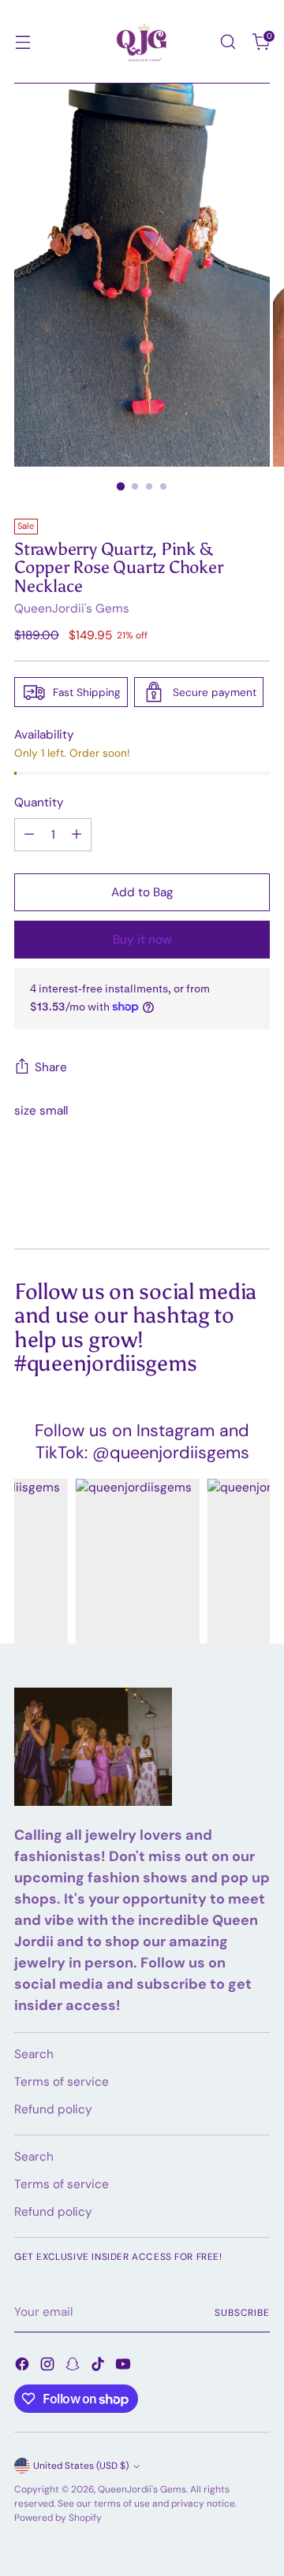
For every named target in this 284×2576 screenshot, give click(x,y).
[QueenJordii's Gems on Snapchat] (74, 2367)
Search (34, 2054)
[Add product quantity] (77, 835)
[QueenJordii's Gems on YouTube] (125, 2367)
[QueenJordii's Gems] (142, 42)
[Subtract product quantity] (29, 835)
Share (51, 1067)
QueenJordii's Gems (72, 609)
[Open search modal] (228, 42)
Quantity (39, 802)
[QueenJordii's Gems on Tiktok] (99, 2367)
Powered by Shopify (58, 2518)
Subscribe (242, 2313)
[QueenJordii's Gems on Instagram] (49, 2367)
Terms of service (62, 2082)
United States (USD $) (81, 2466)
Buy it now (142, 940)
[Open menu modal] (22, 42)
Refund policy (53, 2109)
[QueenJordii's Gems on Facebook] (24, 2367)
